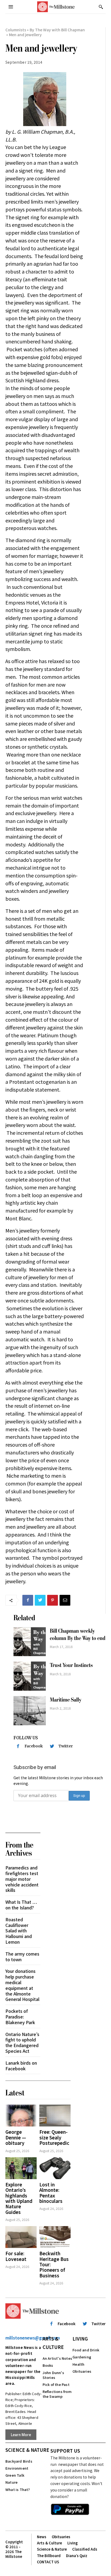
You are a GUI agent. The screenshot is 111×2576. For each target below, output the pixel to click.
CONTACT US (48, 2562)
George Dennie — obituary (16, 2137)
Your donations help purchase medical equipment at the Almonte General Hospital (22, 1985)
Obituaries (82, 2371)
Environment (17, 2468)
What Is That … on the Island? (21, 1905)
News (42, 2537)
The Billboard (49, 2556)
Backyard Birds (19, 2461)
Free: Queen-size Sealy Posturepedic (54, 2137)
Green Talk (15, 2475)
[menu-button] (11, 7)
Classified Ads (85, 2549)
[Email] (65, 1600)
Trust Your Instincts (71, 1665)
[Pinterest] (53, 1600)
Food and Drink (86, 2350)
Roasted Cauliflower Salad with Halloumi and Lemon (19, 1931)
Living (80, 2339)
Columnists (16, 30)
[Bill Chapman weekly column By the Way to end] (30, 1642)
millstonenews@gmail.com (33, 2338)
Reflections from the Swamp (57, 2394)
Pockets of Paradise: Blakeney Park (20, 2017)
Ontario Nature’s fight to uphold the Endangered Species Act (22, 2042)
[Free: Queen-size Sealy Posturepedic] (55, 2116)
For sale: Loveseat (16, 2256)
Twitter (66, 1746)
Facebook (34, 1746)
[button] (101, 7)
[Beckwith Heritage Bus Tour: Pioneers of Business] (55, 2237)
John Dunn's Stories (53, 2375)
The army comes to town (22, 1957)
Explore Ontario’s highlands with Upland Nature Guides (19, 2198)
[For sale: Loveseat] (21, 2237)
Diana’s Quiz (77, 2556)
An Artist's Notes (57, 2358)
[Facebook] (28, 1600)
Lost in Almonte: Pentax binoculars (51, 2193)
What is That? (18, 2489)
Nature (11, 2482)
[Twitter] (40, 1600)
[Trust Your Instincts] (30, 1676)
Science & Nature (27, 2450)
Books (48, 2365)
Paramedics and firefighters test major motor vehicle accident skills (22, 1879)
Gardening (82, 2357)
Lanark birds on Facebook (21, 2066)
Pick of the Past (56, 2384)
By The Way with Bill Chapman (57, 30)
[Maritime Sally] (30, 1711)
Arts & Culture (53, 2343)
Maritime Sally (66, 1700)
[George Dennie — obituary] (21, 2116)
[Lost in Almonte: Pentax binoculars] (55, 2168)
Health (78, 2364)
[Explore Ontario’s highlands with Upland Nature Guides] (21, 2168)
